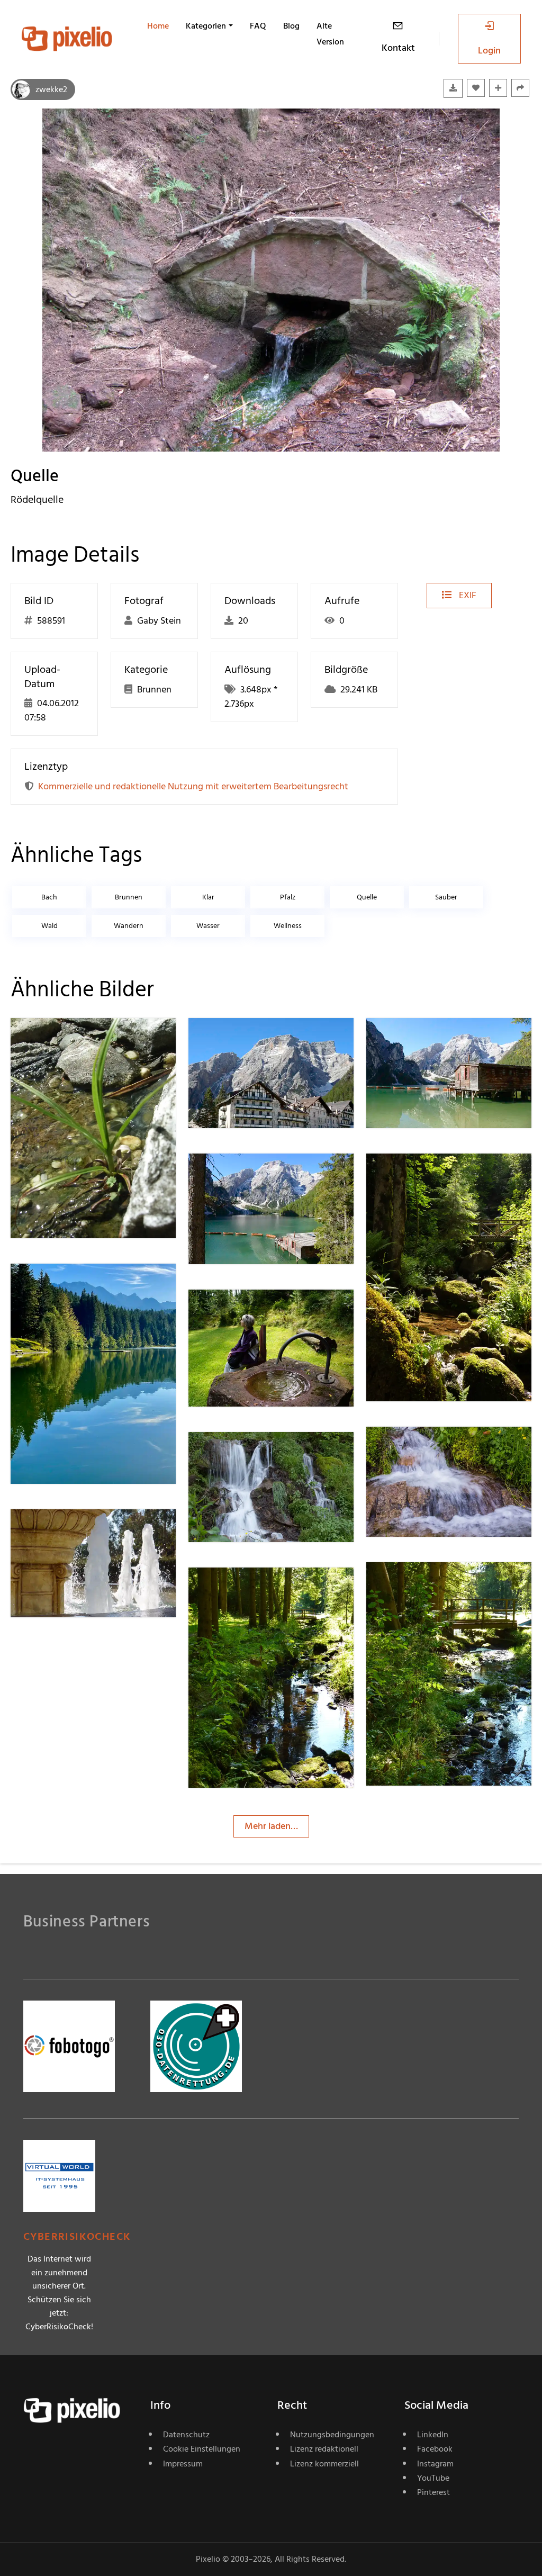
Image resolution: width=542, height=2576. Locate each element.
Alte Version (330, 34)
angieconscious (435, 1175)
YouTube (433, 2478)
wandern (129, 926)
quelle (367, 897)
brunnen (129, 897)
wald (49, 926)
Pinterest (433, 2492)
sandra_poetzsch (83, 1039)
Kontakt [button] (398, 48)
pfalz (288, 897)
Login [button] (489, 51)
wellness (288, 926)
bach (49, 897)
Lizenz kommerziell (324, 2464)
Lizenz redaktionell (324, 2449)
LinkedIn (433, 2435)
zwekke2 (51, 89)
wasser (208, 926)
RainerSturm (74, 1285)
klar (208, 897)
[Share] (520, 88)
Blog (291, 26)
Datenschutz (186, 2435)
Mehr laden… (271, 1826)
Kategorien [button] (206, 26)
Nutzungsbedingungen (332, 2435)
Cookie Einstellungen (202, 2449)
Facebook (435, 2449)
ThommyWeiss (256, 1039)
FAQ (258, 26)
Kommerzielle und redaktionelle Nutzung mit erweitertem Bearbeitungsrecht (193, 786)
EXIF (467, 595)
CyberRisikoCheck (77, 2237)
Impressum (183, 2464)
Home (158, 26)
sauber (446, 897)
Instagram (435, 2464)
